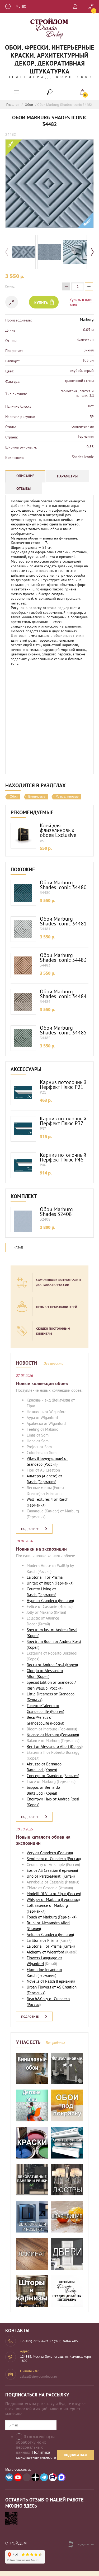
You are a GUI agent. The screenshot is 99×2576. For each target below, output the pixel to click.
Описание (25, 476)
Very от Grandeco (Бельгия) (50, 1853)
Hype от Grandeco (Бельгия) (50, 1601)
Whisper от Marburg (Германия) (53, 1900)
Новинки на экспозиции (41, 1549)
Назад (18, 1247)
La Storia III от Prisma (45, 1577)
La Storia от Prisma (43, 1940)
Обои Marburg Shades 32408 (56, 1212)
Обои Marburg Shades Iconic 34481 (63, 921)
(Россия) (50, 1464)
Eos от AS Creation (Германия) (52, 1870)
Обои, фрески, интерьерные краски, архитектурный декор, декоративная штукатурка (50, 59)
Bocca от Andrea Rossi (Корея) (52, 1665)
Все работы (55, 2043)
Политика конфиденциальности (36, 2455)
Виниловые (37, 797)
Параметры (67, 476)
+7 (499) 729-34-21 (34, 2341)
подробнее (30, 1529)
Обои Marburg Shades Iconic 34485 (63, 1030)
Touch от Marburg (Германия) (52, 1917)
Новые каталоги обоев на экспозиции (43, 1840)
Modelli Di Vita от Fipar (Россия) (54, 1894)
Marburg (87, 319)
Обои (29, 105)
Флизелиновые (67, 797)
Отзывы (23, 489)
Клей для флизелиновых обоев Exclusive (58, 830)
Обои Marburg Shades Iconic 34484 (63, 994)
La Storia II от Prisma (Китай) (51, 1946)
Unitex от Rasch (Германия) (50, 1583)
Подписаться (75, 2455)
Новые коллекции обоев (42, 1383)
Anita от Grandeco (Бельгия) (50, 1935)
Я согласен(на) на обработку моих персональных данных (36, 2447)
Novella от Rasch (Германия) (51, 1981)
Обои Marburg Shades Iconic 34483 (63, 958)
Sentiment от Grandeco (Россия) (54, 1859)
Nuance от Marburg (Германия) (53, 1735)
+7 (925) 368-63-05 (64, 2341)
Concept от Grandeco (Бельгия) (53, 1776)
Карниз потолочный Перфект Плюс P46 (63, 1157)
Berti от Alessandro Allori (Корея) (55, 1746)
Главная (13, 105)
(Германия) (46, 1482)
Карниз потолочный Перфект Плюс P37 (63, 1121)
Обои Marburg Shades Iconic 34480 (63, 885)
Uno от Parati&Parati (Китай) (51, 1876)
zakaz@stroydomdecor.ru (39, 2376)
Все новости (53, 1363)
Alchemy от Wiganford (45, 1952)
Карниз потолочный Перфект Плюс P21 (63, 1085)
